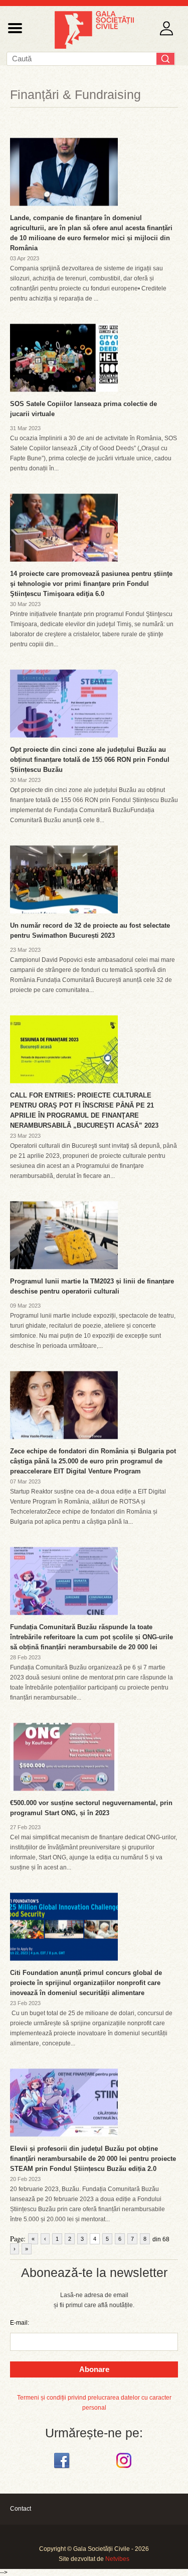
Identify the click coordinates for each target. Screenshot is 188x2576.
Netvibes (117, 2559)
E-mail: (20, 2323)
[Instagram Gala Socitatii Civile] (125, 2468)
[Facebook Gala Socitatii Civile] (63, 2468)
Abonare (94, 2369)
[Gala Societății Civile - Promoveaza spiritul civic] (94, 47)
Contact (21, 2509)
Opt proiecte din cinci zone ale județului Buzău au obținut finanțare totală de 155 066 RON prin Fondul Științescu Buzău (90, 760)
